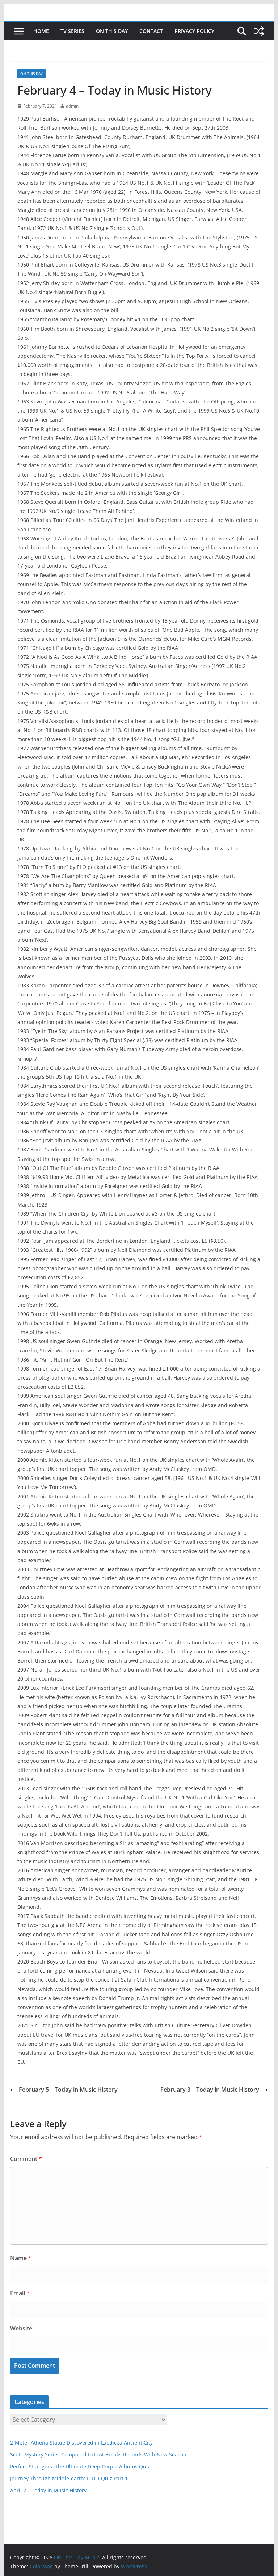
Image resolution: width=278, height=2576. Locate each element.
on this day (112, 31)
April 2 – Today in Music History (48, 2490)
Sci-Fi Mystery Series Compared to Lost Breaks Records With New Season (98, 2454)
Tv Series (72, 31)
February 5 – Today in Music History (68, 2090)
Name (21, 2258)
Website (21, 2328)
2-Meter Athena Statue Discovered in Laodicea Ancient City (81, 2443)
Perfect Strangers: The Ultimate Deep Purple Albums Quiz (80, 2466)
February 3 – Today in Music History (210, 2090)
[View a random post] (259, 31)
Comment (26, 2159)
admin (72, 106)
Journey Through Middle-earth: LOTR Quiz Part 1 (69, 2478)
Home (41, 31)
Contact (151, 31)
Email (20, 2293)
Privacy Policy (194, 31)
